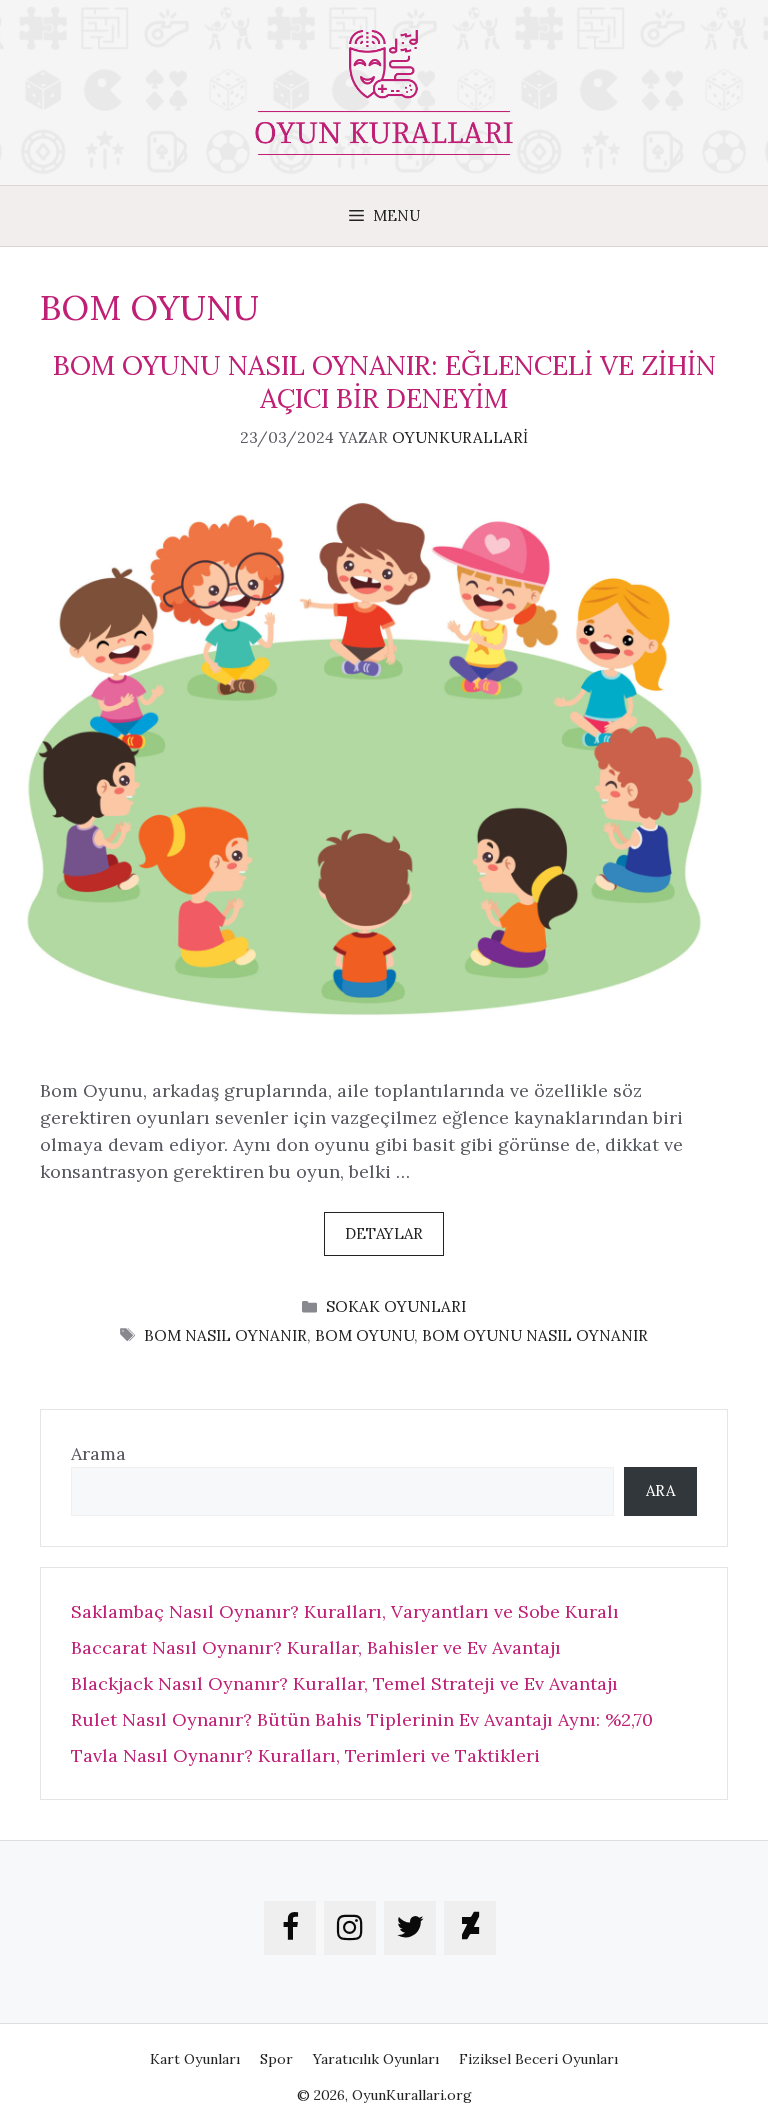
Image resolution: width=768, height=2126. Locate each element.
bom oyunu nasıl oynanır (535, 1335)
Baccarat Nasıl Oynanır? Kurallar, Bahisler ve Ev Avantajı (316, 1647)
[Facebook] (290, 1928)
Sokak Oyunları (396, 1306)
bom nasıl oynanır (225, 1335)
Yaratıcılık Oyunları (376, 2059)
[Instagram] (350, 1928)
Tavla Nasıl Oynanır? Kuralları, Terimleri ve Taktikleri (305, 1755)
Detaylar (384, 1233)
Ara (660, 1490)
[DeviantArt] (470, 1928)
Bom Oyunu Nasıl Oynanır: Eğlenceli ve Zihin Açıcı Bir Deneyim (384, 381)
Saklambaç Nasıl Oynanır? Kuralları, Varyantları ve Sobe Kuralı (345, 1611)
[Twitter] (410, 1928)
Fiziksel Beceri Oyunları (538, 2059)
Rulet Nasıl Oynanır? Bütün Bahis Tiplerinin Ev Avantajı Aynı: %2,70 (362, 1719)
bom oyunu (364, 1335)
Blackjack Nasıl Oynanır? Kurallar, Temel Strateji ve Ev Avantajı (344, 1683)
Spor (276, 2059)
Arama (98, 1453)
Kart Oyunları (195, 2059)
